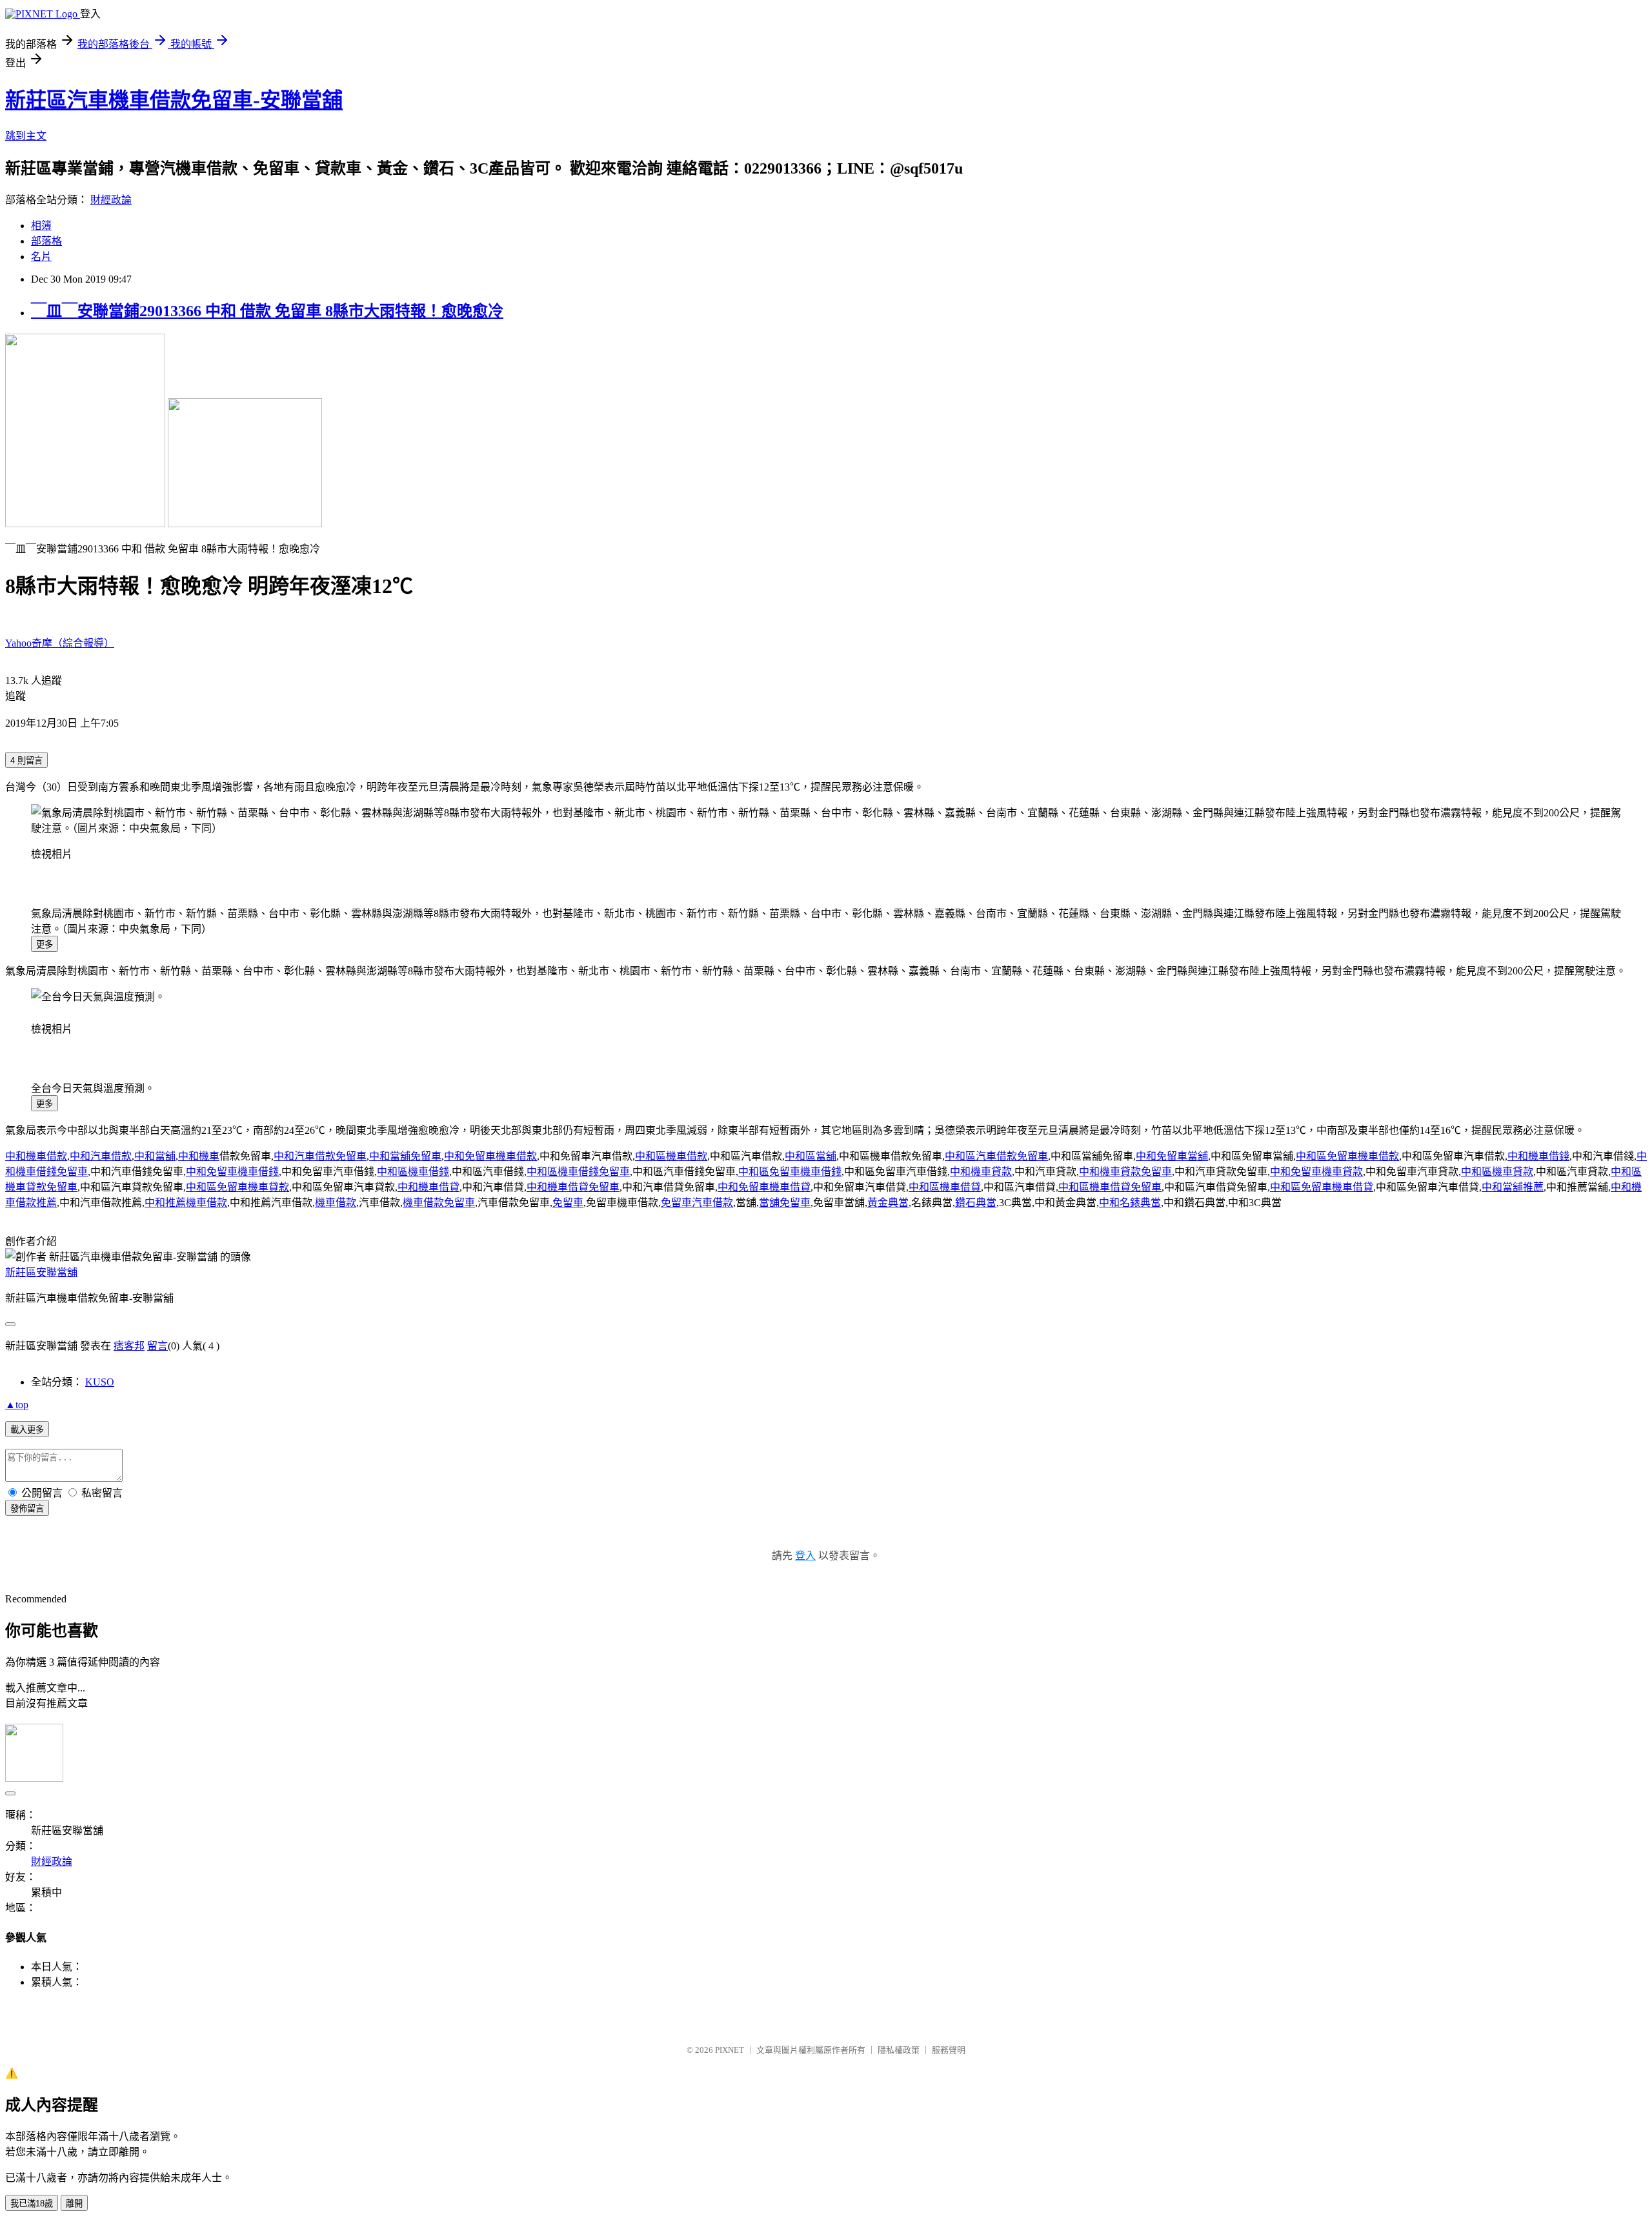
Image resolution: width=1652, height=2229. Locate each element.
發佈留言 (27, 1508)
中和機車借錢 (1538, 1156)
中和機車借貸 (428, 1187)
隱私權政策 (899, 2050)
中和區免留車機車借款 (1347, 1156)
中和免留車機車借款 (490, 1156)
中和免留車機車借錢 (232, 1172)
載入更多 (27, 1430)
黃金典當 (888, 1203)
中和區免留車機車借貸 (1322, 1187)
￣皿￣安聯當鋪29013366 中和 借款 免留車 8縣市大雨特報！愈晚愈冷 (267, 311)
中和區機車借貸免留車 (1110, 1187)
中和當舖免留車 (405, 1156)
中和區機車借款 (671, 1156)
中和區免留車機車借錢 (790, 1172)
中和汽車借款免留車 (320, 1156)
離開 (74, 2204)
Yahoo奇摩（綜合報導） (60, 643)
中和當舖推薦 (1513, 1187)
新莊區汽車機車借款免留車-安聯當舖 (174, 100)
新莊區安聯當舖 (41, 1272)
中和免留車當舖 (1172, 1156)
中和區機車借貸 (945, 1187)
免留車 (568, 1203)
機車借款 (336, 1203)
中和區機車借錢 (413, 1172)
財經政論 (111, 200)
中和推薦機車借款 (186, 1203)
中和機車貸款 (981, 1172)
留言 (157, 1346)
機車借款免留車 (439, 1203)
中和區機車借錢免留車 (578, 1172)
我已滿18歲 (32, 2204)
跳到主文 (26, 136)
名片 (41, 257)
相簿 (41, 226)
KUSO (100, 1382)
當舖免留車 (785, 1203)
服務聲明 (949, 2050)
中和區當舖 (811, 1156)
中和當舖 (155, 1156)
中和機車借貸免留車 (573, 1187)
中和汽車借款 (101, 1156)
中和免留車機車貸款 (1316, 1172)
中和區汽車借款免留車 (996, 1156)
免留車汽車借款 (697, 1203)
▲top (17, 1405)
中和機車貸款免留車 (1125, 1172)
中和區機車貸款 (1497, 1172)
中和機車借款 (36, 1156)
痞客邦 (129, 1346)
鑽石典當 (976, 1203)
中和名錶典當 (1130, 1203)
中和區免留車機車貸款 (237, 1187)
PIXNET (730, 2050)
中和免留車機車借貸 (764, 1187)
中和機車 (199, 1156)
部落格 (46, 241)
